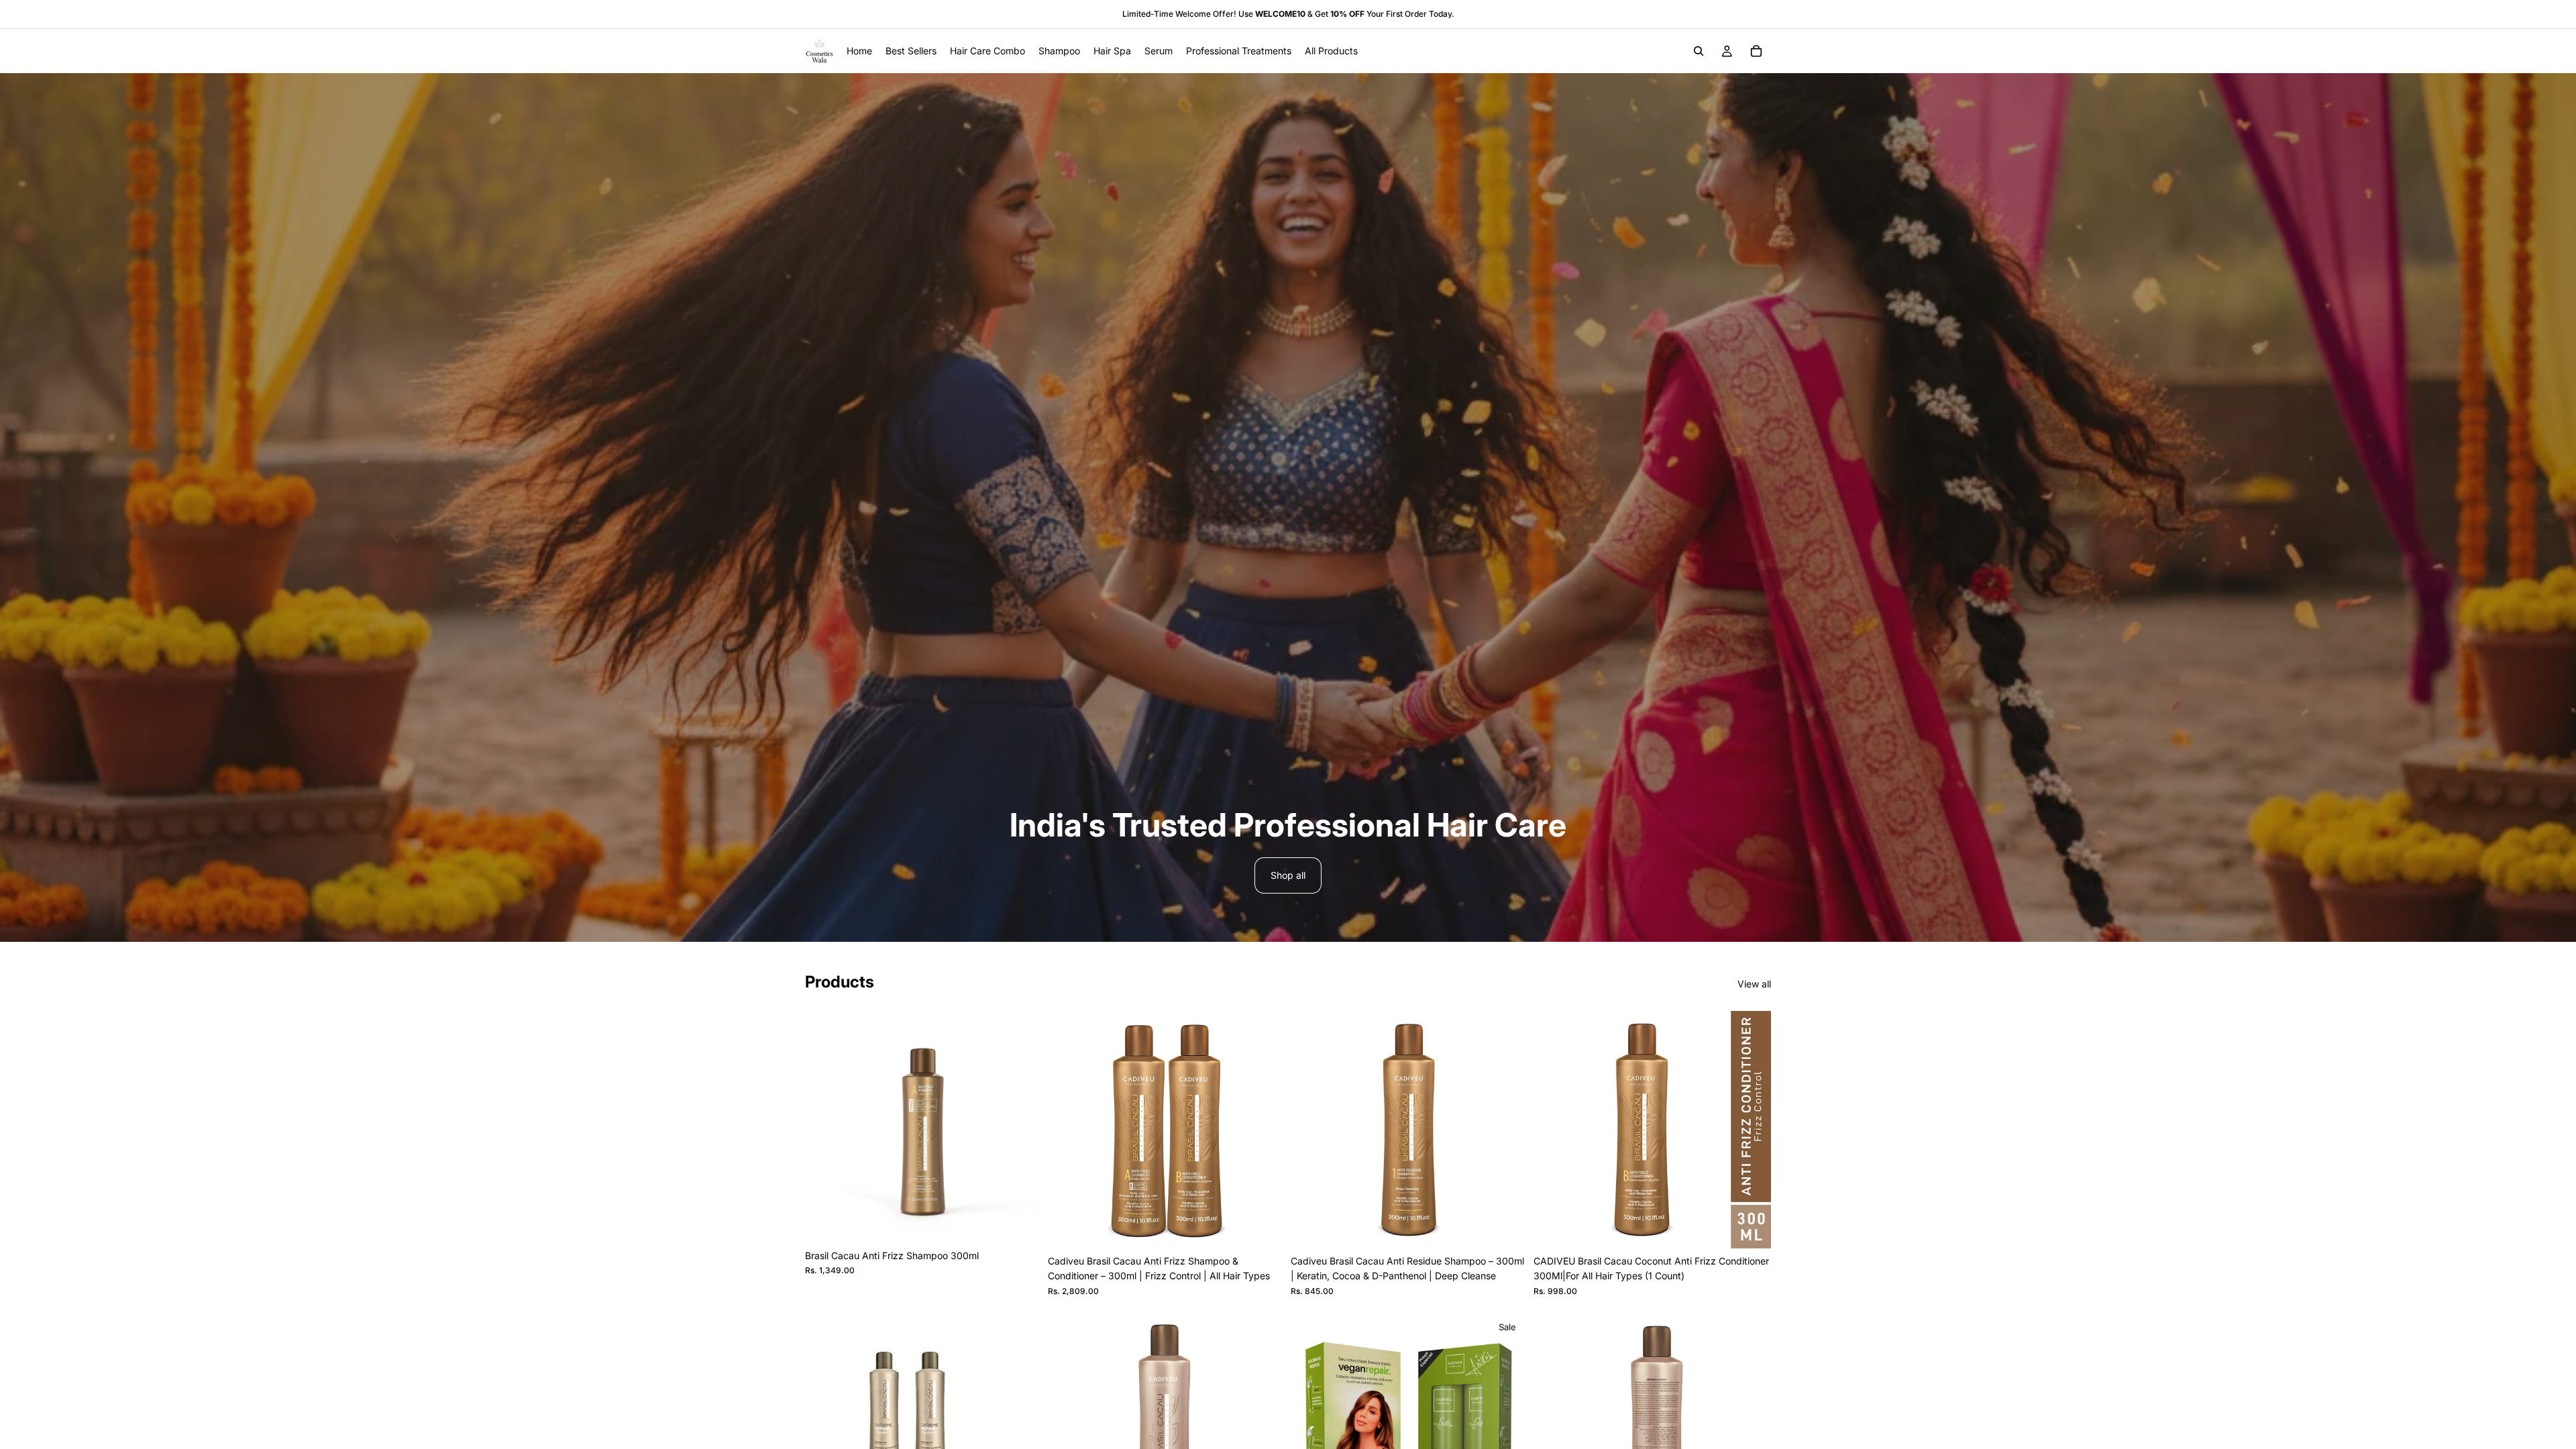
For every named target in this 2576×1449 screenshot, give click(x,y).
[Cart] (1756, 51)
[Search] (1699, 51)
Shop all (1288, 875)
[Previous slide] (1068, 1130)
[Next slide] (1265, 1130)
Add (1033, 1222)
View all (1754, 984)
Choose (1519, 1227)
